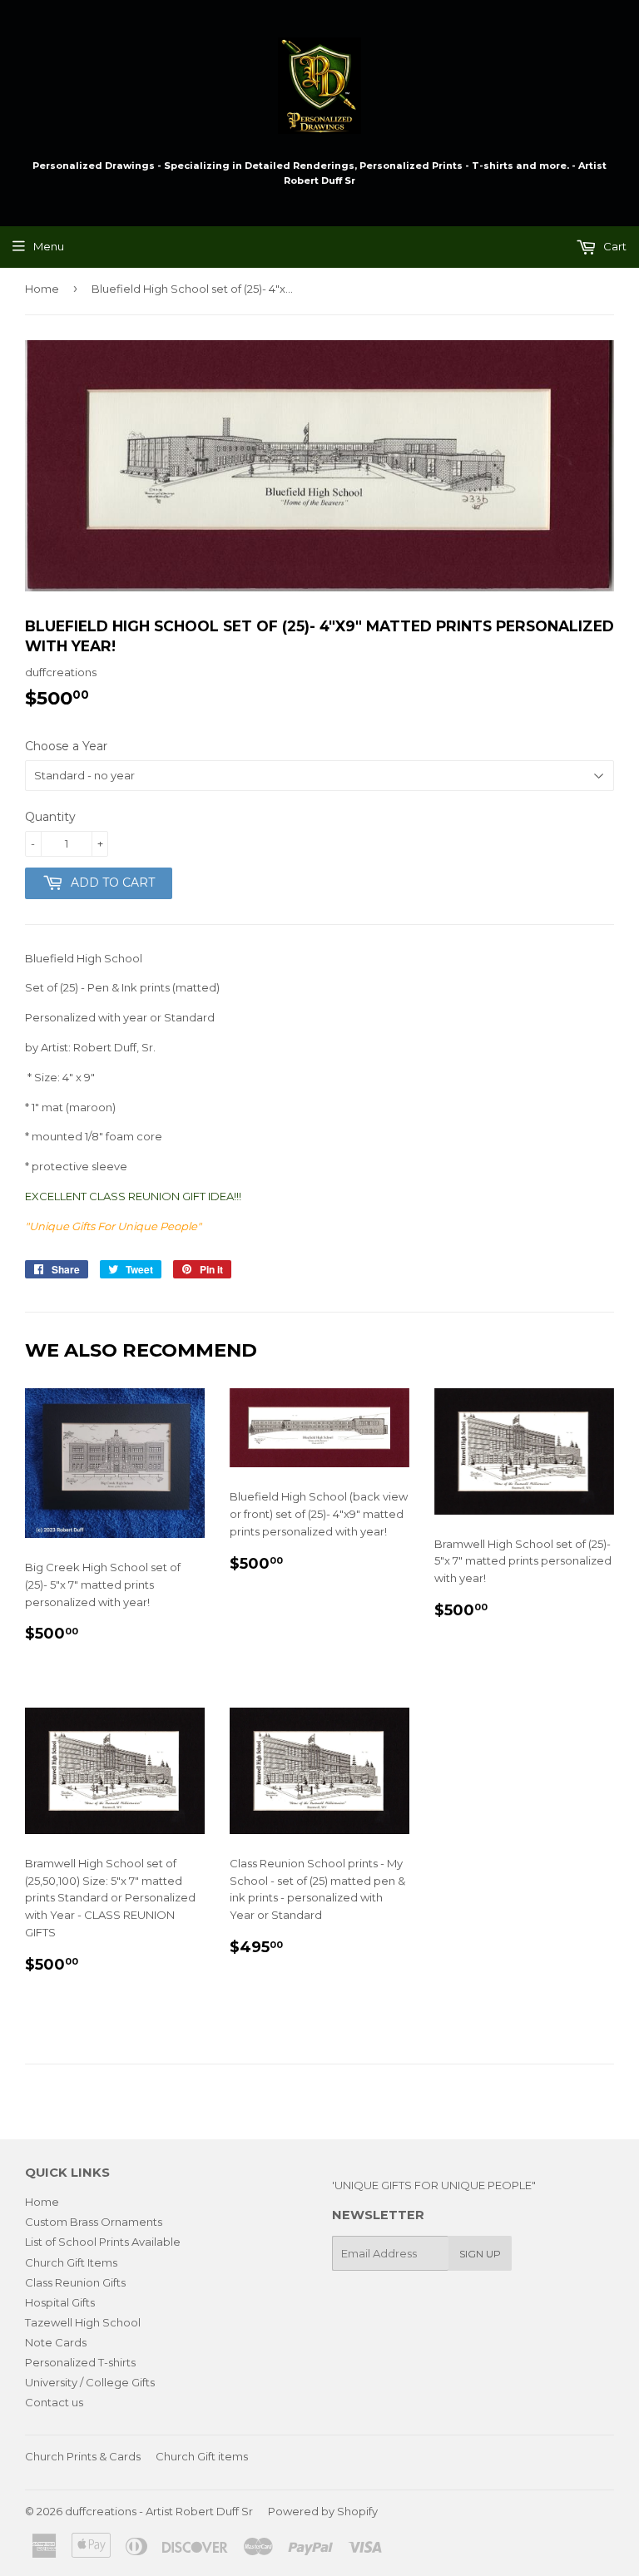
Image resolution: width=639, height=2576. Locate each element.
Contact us (54, 2402)
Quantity (50, 817)
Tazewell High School (83, 2322)
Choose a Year (66, 746)
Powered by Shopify (323, 2511)
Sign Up (480, 2254)
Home (42, 289)
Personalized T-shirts (80, 2362)
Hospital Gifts (60, 2302)
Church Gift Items (71, 2262)
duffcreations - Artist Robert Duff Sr (159, 2511)
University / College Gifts (90, 2382)
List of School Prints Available (103, 2242)
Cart (614, 246)
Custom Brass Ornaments (94, 2222)
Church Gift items (202, 2456)
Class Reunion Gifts (75, 2282)
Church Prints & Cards (83, 2456)
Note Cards (56, 2342)
